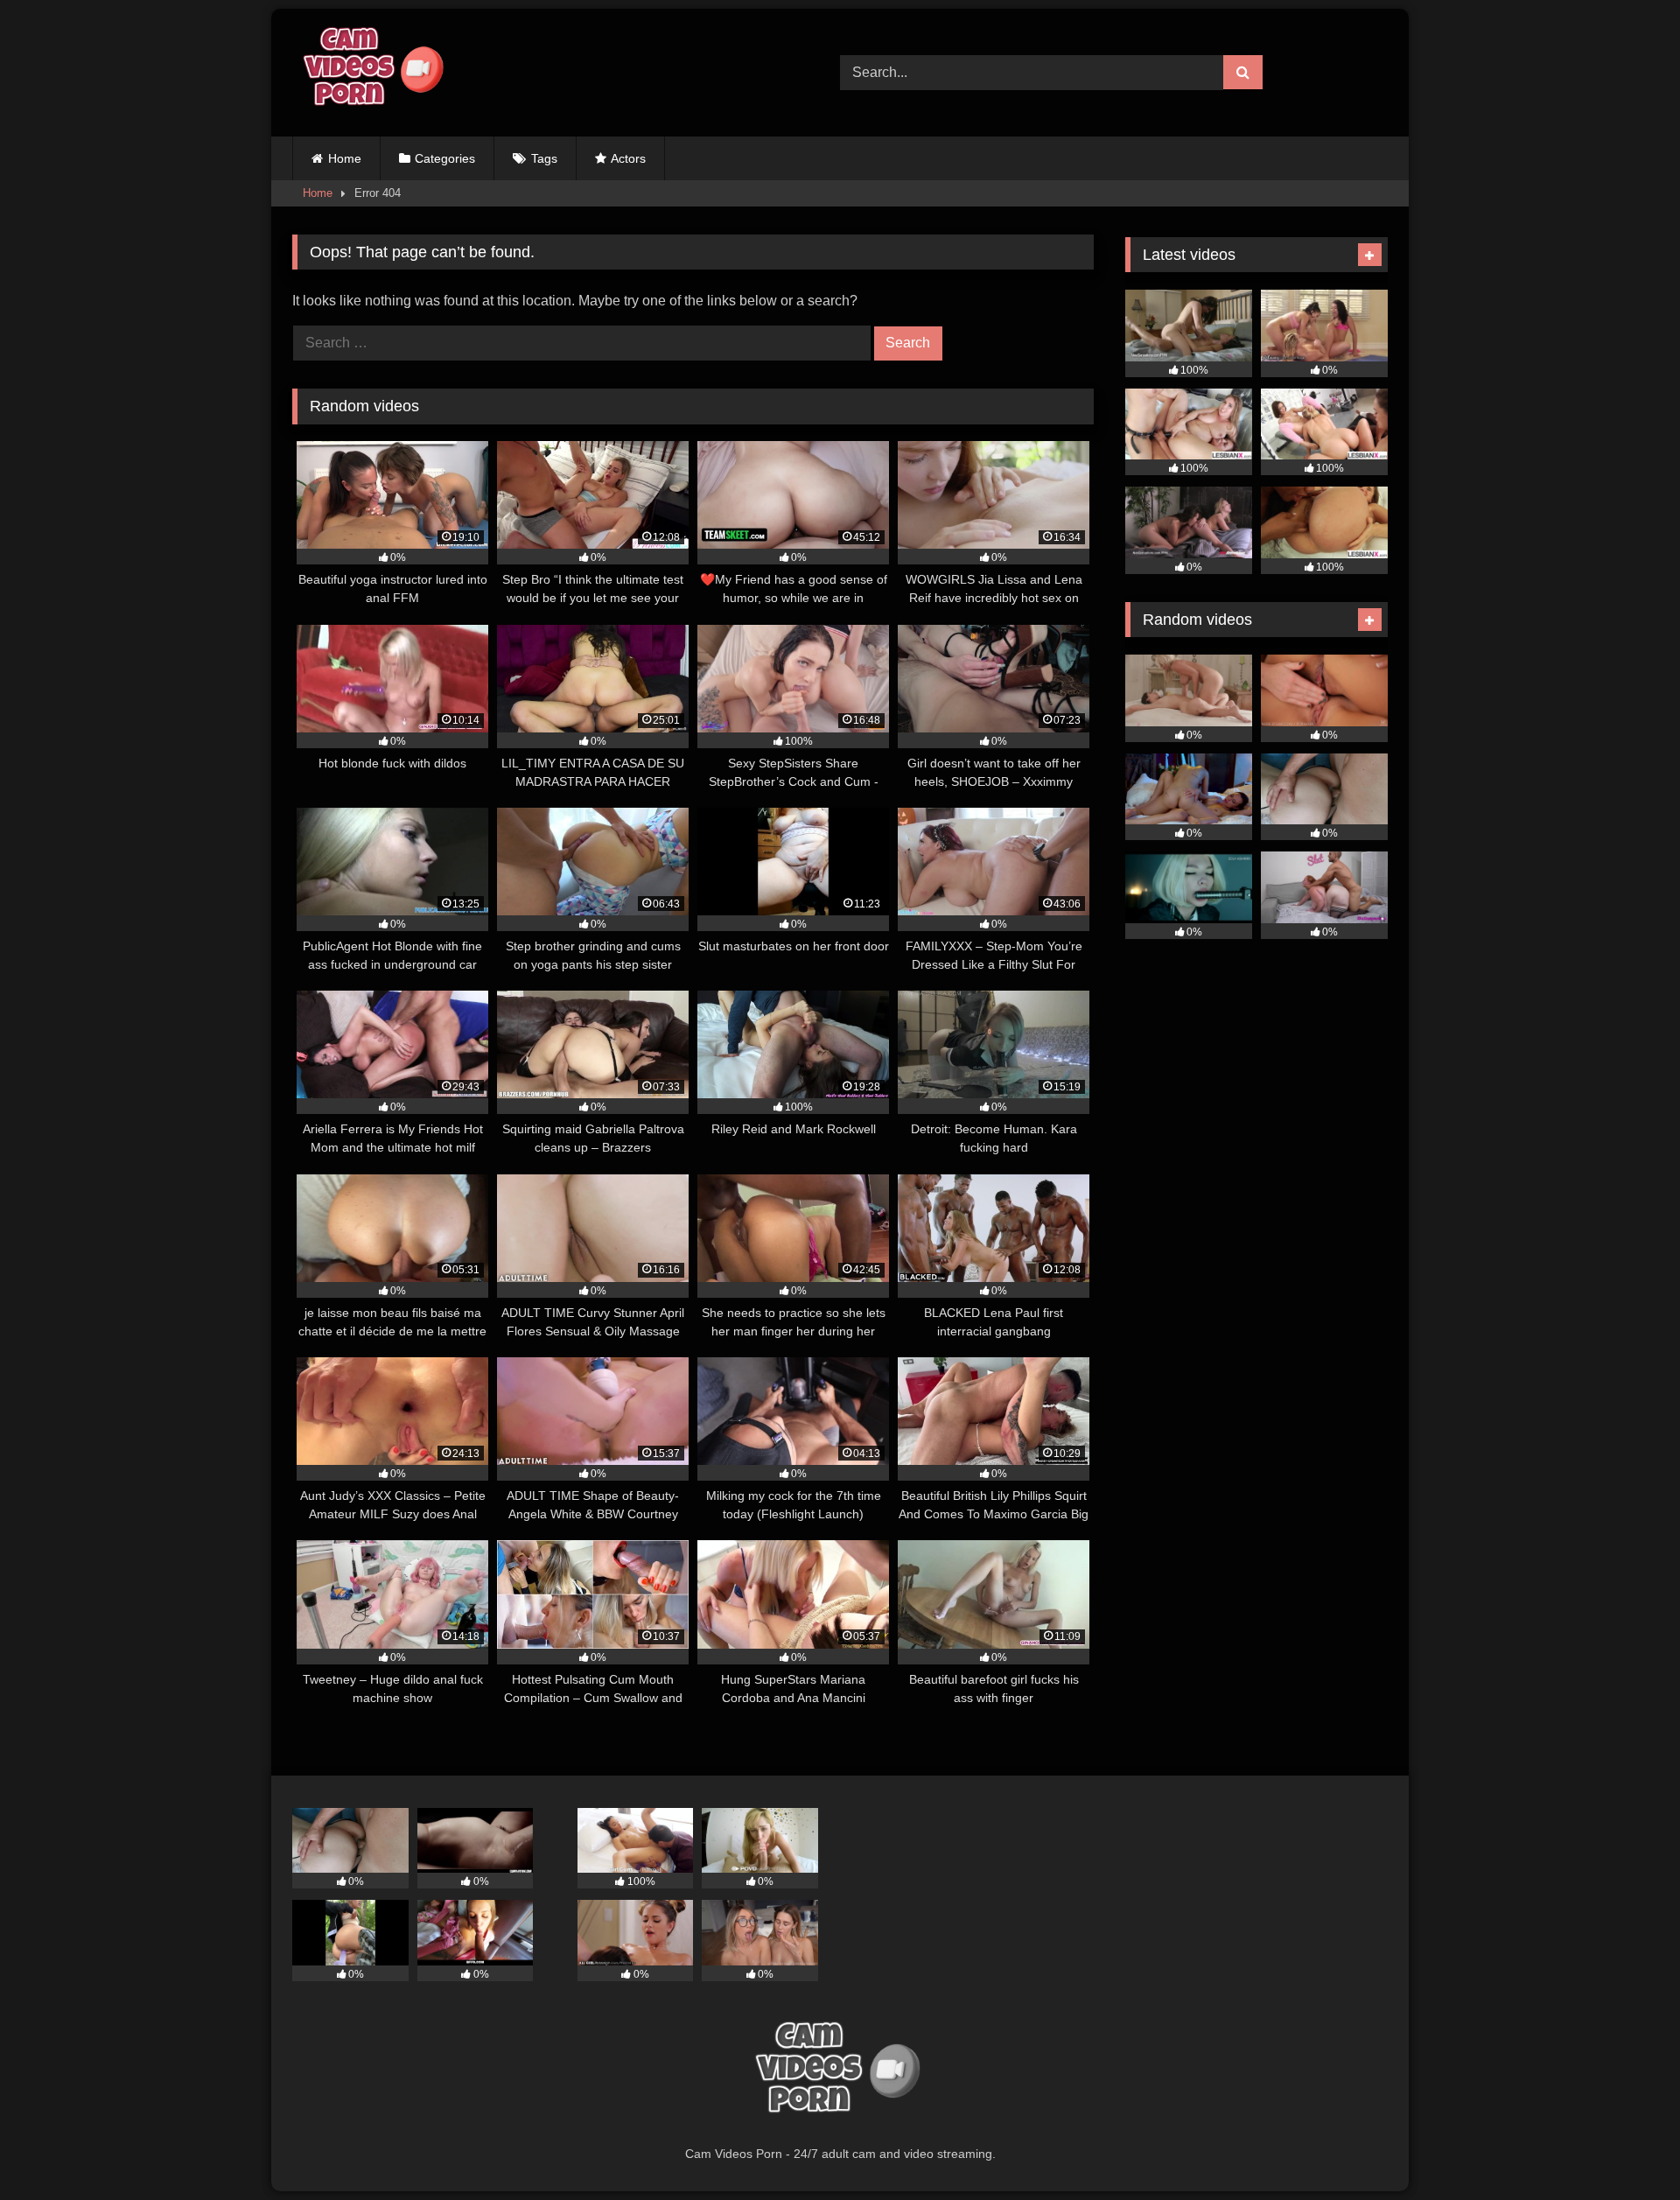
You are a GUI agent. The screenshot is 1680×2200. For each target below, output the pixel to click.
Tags (544, 158)
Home (345, 158)
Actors (628, 158)
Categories (445, 158)
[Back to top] (1626, 2148)
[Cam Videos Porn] (371, 73)
